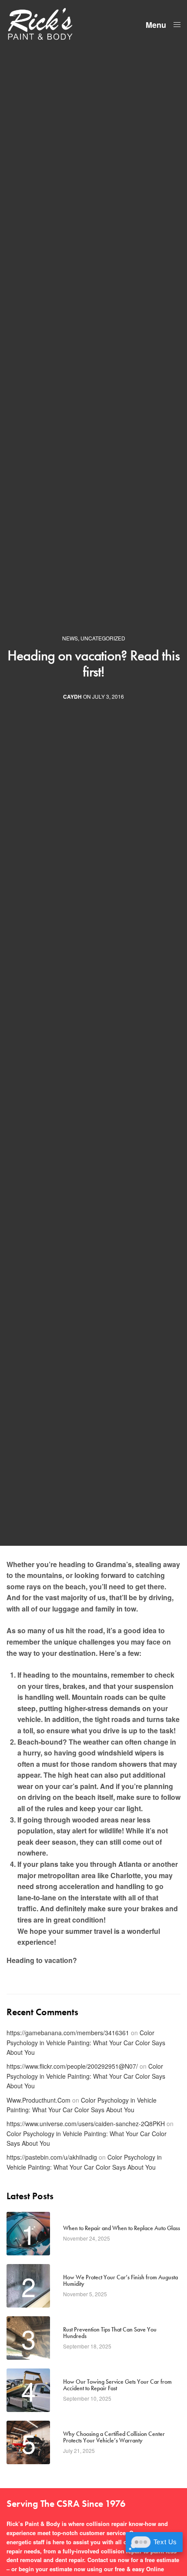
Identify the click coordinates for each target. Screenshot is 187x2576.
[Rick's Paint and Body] (40, 24)
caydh (72, 697)
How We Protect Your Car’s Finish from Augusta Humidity (120, 2281)
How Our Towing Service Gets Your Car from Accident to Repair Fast (117, 2385)
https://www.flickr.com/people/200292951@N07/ (72, 2066)
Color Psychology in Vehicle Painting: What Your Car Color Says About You (86, 2042)
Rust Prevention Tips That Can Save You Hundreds (110, 2333)
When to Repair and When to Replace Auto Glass (122, 2228)
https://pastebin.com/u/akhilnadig (52, 2157)
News (70, 638)
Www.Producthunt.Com (38, 2100)
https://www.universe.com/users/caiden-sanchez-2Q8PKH (86, 2124)
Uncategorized (103, 638)
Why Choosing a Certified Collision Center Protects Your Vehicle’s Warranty (114, 2437)
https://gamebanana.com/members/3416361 (68, 2033)
